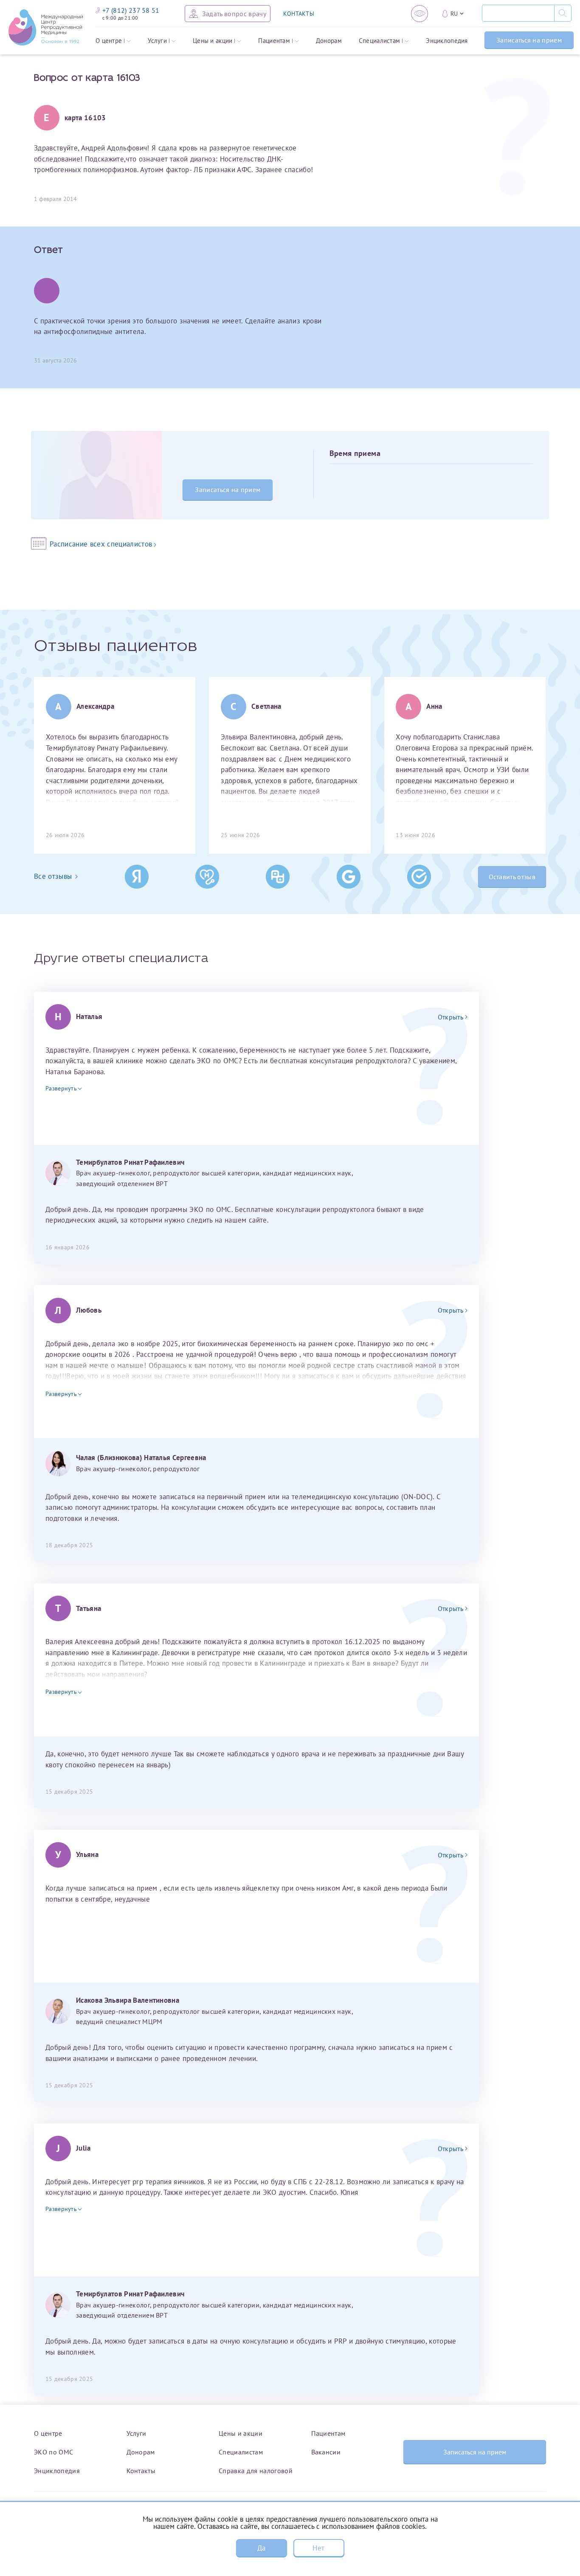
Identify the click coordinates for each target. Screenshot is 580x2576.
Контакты (141, 2471)
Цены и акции (213, 41)
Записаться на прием (529, 40)
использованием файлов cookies (373, 2526)
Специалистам (380, 41)
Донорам (329, 41)
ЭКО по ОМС (53, 2452)
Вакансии (326, 2452)
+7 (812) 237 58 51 (131, 10)
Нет (318, 2548)
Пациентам (274, 41)
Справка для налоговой (256, 2471)
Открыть (450, 1017)
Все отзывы (53, 876)
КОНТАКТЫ (299, 14)
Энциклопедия (447, 41)
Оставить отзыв (512, 877)
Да (262, 2548)
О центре (109, 41)
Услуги (157, 41)
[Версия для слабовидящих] (420, 14)
